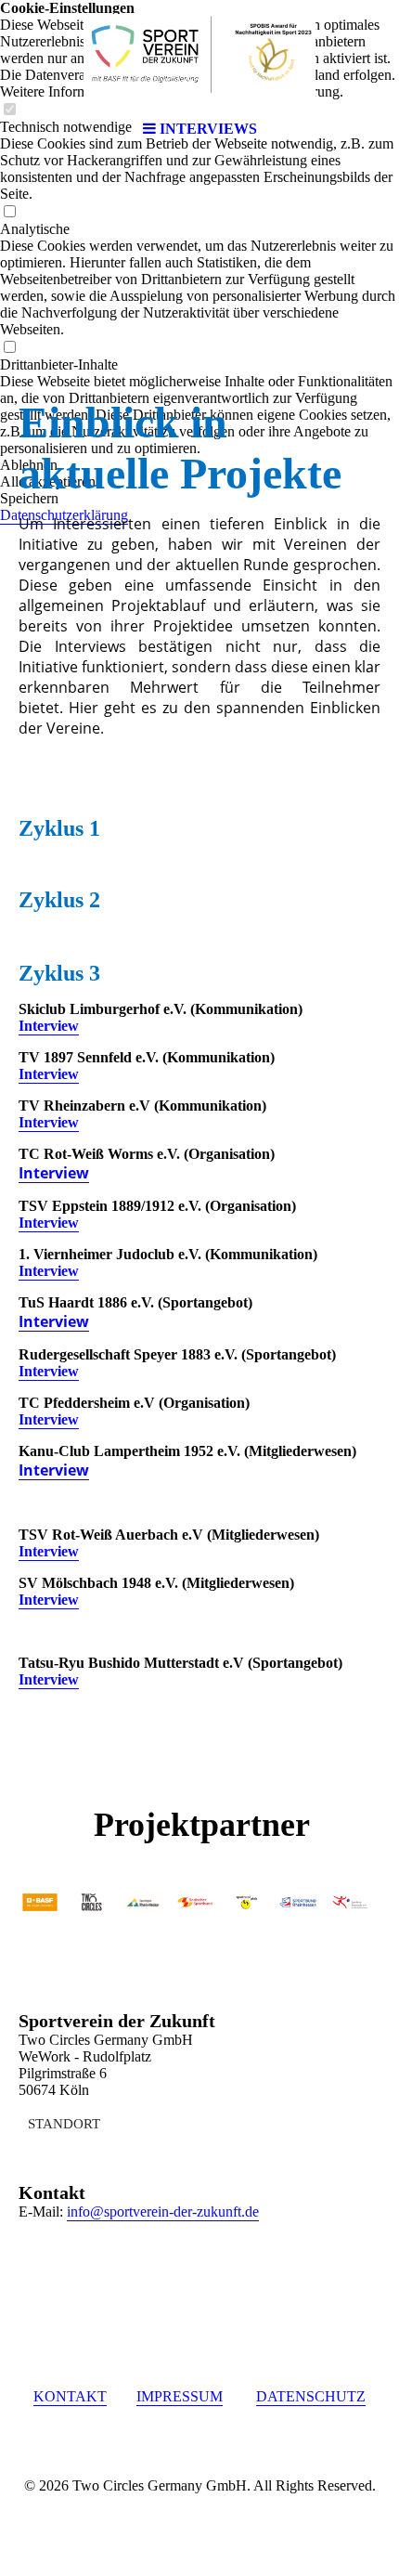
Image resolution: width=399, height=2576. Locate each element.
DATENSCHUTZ (311, 2396)
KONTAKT (70, 2396)
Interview (49, 1026)
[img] (199, 56)
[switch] (9, 212)
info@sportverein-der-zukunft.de (163, 2212)
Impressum (180, 2396)
